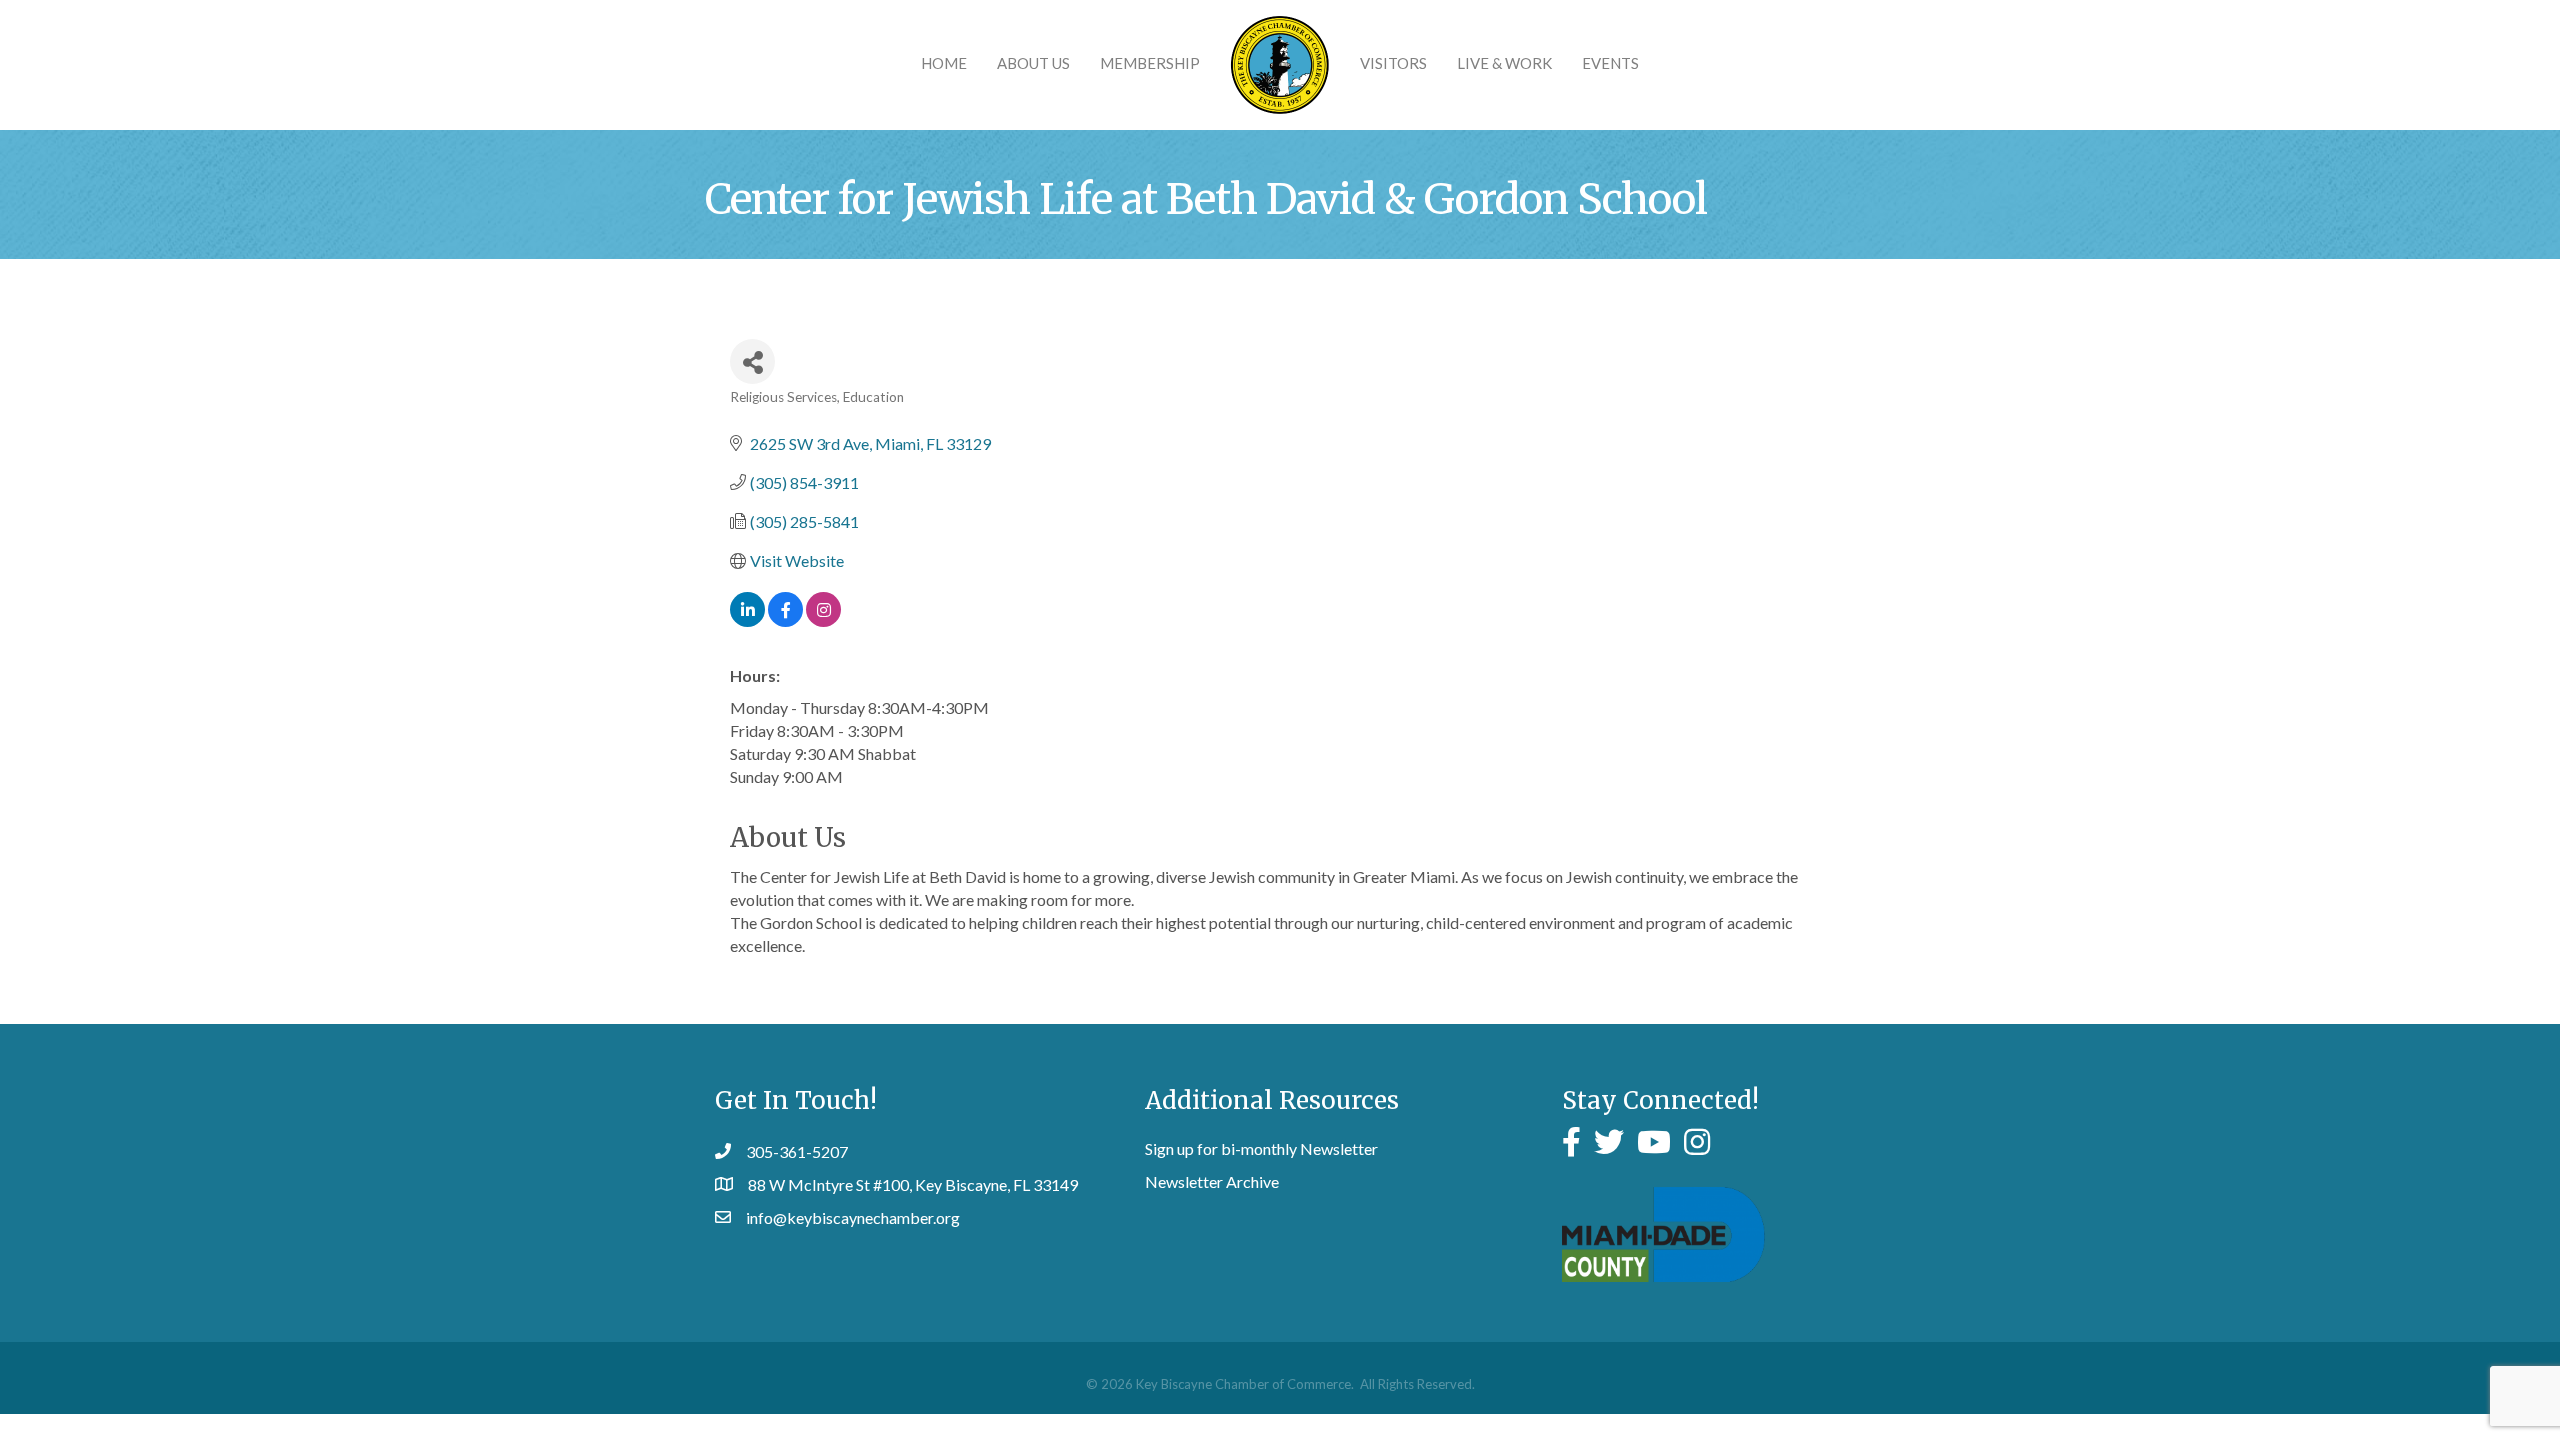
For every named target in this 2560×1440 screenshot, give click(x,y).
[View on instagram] (823, 620)
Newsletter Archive (1212, 1181)
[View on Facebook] (785, 620)
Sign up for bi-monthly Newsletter (1261, 1148)
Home (944, 63)
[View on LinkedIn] (747, 620)
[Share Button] (752, 361)
